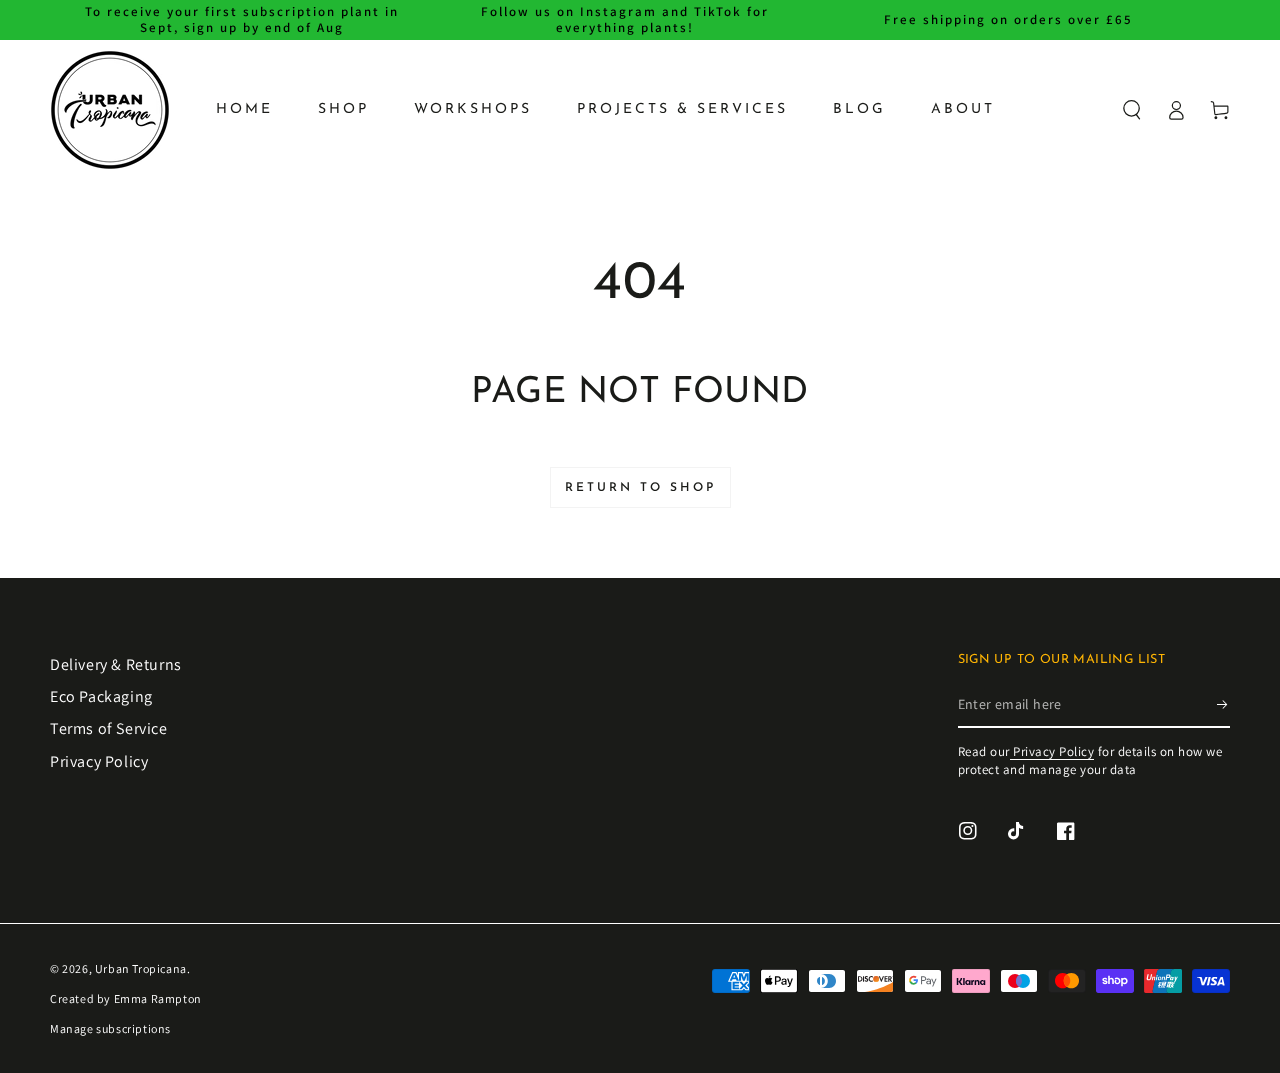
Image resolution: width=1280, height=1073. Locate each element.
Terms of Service (109, 728)
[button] (1132, 110)
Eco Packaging (101, 696)
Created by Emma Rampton (126, 998)
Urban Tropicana (141, 968)
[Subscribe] (1223, 705)
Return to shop (640, 488)
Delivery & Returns (116, 664)
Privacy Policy (99, 761)
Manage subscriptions (110, 1028)
